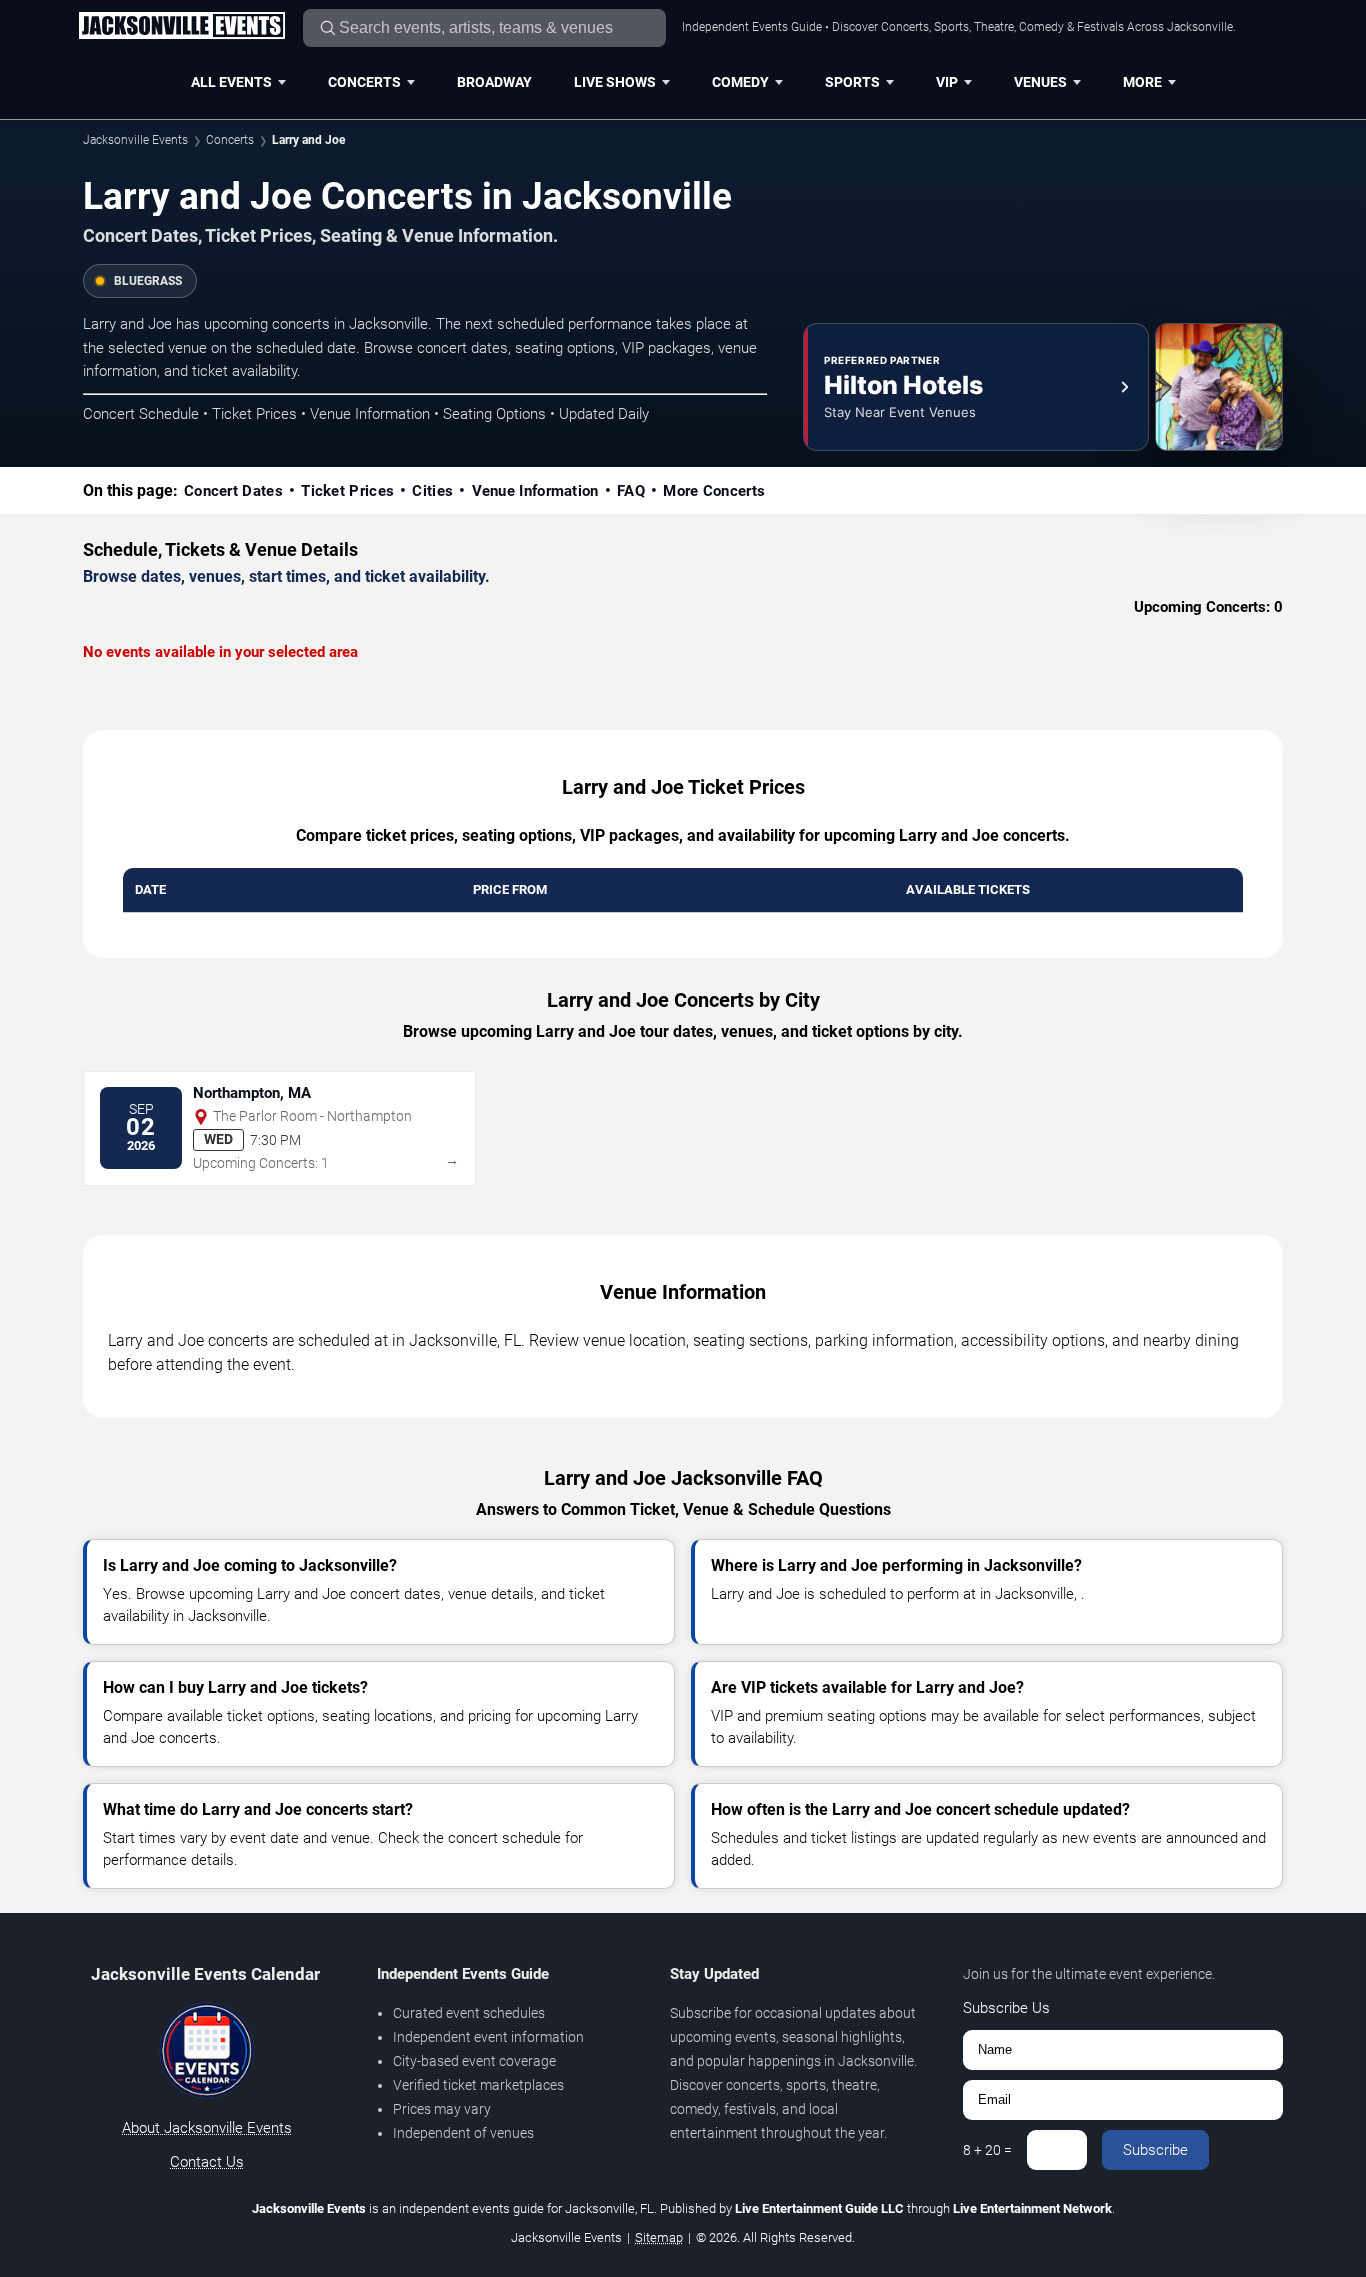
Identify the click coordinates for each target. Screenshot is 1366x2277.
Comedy (740, 82)
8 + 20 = (987, 2150)
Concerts (364, 82)
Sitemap (659, 2237)
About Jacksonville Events (207, 2128)
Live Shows (615, 82)
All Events (231, 82)
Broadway (494, 82)
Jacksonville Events (135, 140)
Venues (1040, 82)
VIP (947, 82)
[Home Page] (181, 27)
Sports (852, 82)
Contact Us (207, 2162)
